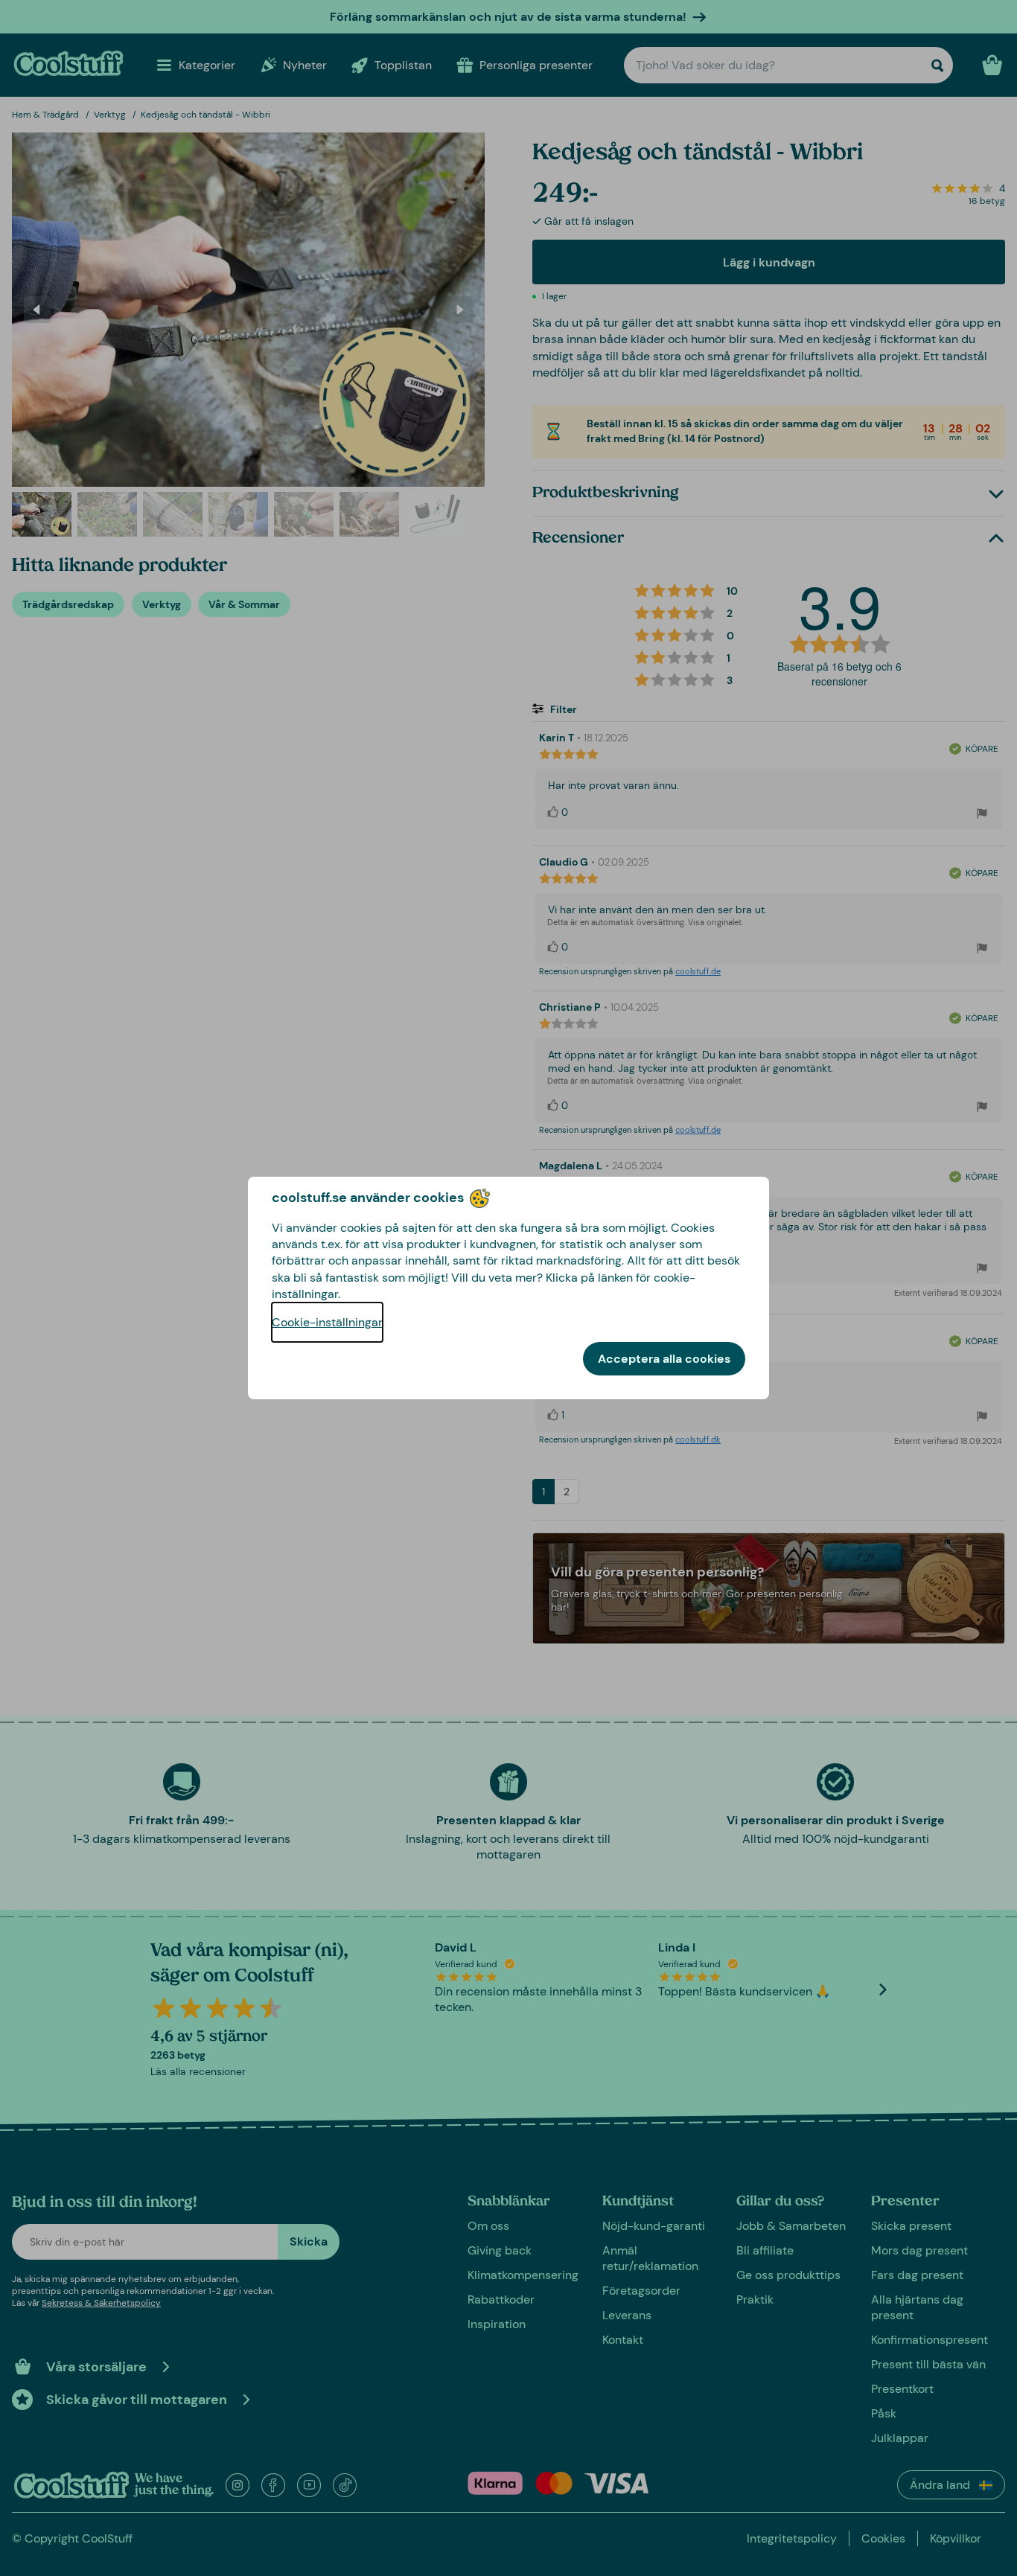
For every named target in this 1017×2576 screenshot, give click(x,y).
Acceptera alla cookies (664, 1359)
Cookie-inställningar (327, 1322)
